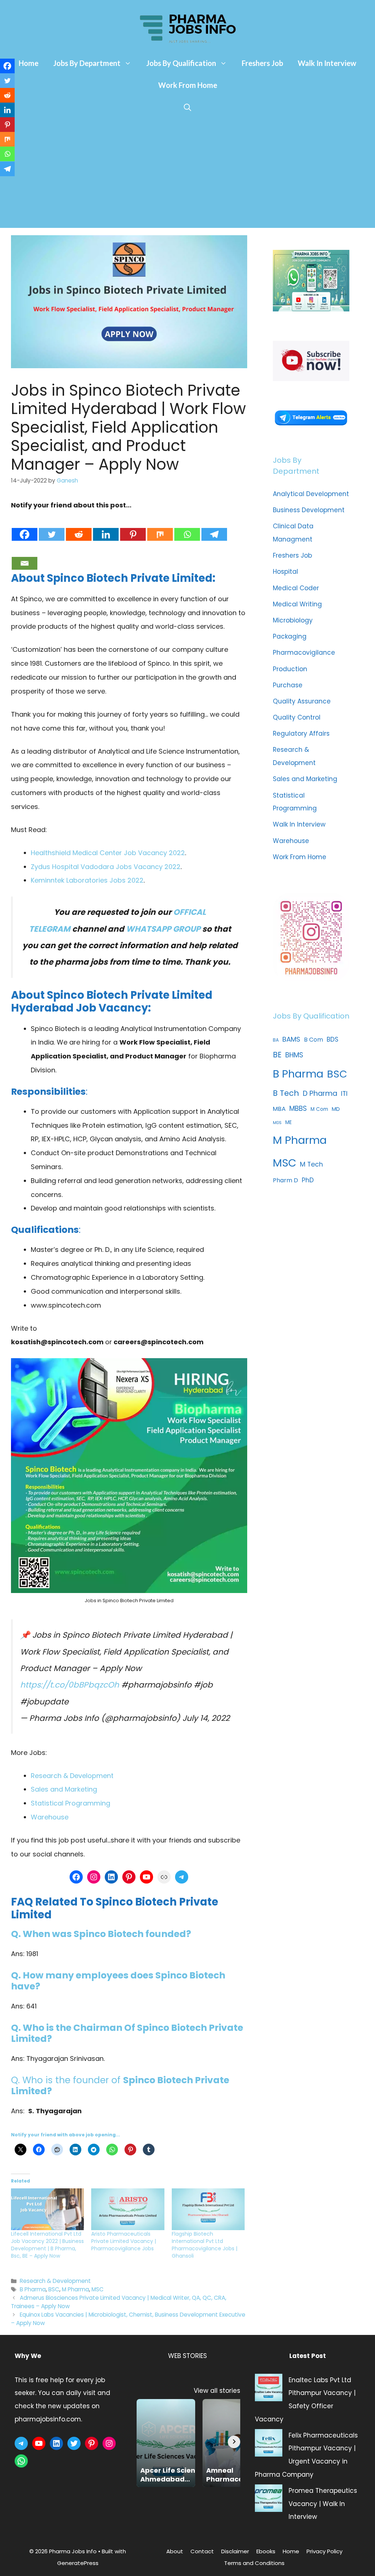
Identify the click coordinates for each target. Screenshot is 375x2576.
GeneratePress (78, 2563)
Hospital (285, 572)
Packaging (290, 636)
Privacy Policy (324, 2551)
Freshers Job (262, 63)
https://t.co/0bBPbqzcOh (70, 1685)
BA (276, 1040)
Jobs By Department (87, 63)
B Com (313, 1040)
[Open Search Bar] (187, 107)
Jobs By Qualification (181, 63)
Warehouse (50, 1817)
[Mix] (160, 527)
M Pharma (75, 2289)
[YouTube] (146, 1877)
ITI (344, 1093)
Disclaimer (235, 2551)
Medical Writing (297, 604)
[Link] (164, 1877)
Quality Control (297, 717)
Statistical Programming (70, 1803)
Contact (202, 2551)
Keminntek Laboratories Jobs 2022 (87, 880)
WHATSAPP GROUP (163, 929)
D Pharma (320, 1093)
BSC (54, 2289)
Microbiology (293, 620)
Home (29, 63)
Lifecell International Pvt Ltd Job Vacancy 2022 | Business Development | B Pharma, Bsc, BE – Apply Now (47, 2245)
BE (277, 1055)
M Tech (311, 1164)
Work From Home (188, 85)
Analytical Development (311, 494)
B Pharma (33, 2289)
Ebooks (266, 2551)
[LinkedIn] (111, 1877)
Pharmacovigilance (304, 653)
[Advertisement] (187, 173)
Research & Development (72, 1776)
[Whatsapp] (187, 527)
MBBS (298, 1108)
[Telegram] (214, 527)
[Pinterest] (133, 527)
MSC (98, 2289)
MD (336, 1109)
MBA (279, 1109)
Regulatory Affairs (301, 733)
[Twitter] (52, 527)
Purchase (288, 685)
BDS (333, 1039)
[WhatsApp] (21, 2461)
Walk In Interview (327, 63)
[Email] (25, 556)
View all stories (217, 2391)
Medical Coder (296, 588)
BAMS (291, 1039)
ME (289, 1122)
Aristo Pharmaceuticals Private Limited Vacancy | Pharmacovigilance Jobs (124, 2241)
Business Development (309, 510)
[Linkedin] (106, 527)
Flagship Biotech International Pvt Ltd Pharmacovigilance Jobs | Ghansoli (205, 2245)
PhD (308, 1180)
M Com (319, 1109)
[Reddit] (79, 527)
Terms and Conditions (254, 2563)
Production (290, 669)
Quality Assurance (302, 701)
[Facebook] (25, 527)
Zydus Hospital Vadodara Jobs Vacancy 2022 (106, 867)
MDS (277, 1123)
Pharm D (285, 1180)
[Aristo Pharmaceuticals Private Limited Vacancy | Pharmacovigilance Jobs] (128, 2209)
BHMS (294, 1055)
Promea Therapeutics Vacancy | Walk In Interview (323, 2504)
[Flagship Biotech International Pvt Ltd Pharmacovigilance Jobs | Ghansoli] (208, 2209)
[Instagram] (94, 1877)
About (175, 2551)
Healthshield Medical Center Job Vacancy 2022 (108, 853)
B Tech (286, 1093)
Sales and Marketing (64, 1789)
